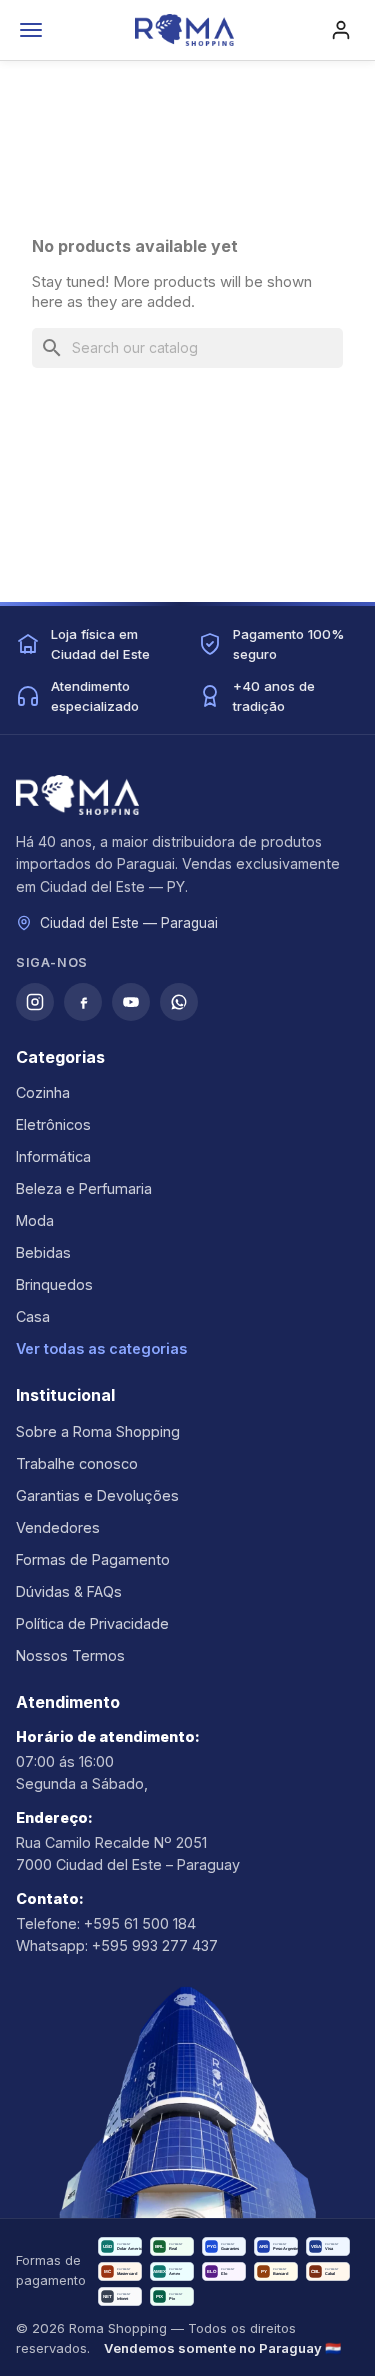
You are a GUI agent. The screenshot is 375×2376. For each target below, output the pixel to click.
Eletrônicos (53, 1124)
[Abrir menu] (31, 30)
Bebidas (43, 1252)
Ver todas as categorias (101, 1348)
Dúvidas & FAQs (69, 1591)
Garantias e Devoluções (97, 1495)
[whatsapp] (179, 1002)
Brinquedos (54, 1284)
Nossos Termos (70, 1655)
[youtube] (131, 1002)
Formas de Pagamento (93, 1559)
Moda (35, 1220)
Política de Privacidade (92, 1623)
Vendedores (58, 1527)
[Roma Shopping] (184, 30)
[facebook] (83, 1002)
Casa (33, 1316)
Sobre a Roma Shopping (98, 1431)
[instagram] (35, 1002)
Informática (53, 1156)
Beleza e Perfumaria (84, 1188)
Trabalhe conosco (77, 1463)
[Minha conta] (341, 30)
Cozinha (43, 1092)
